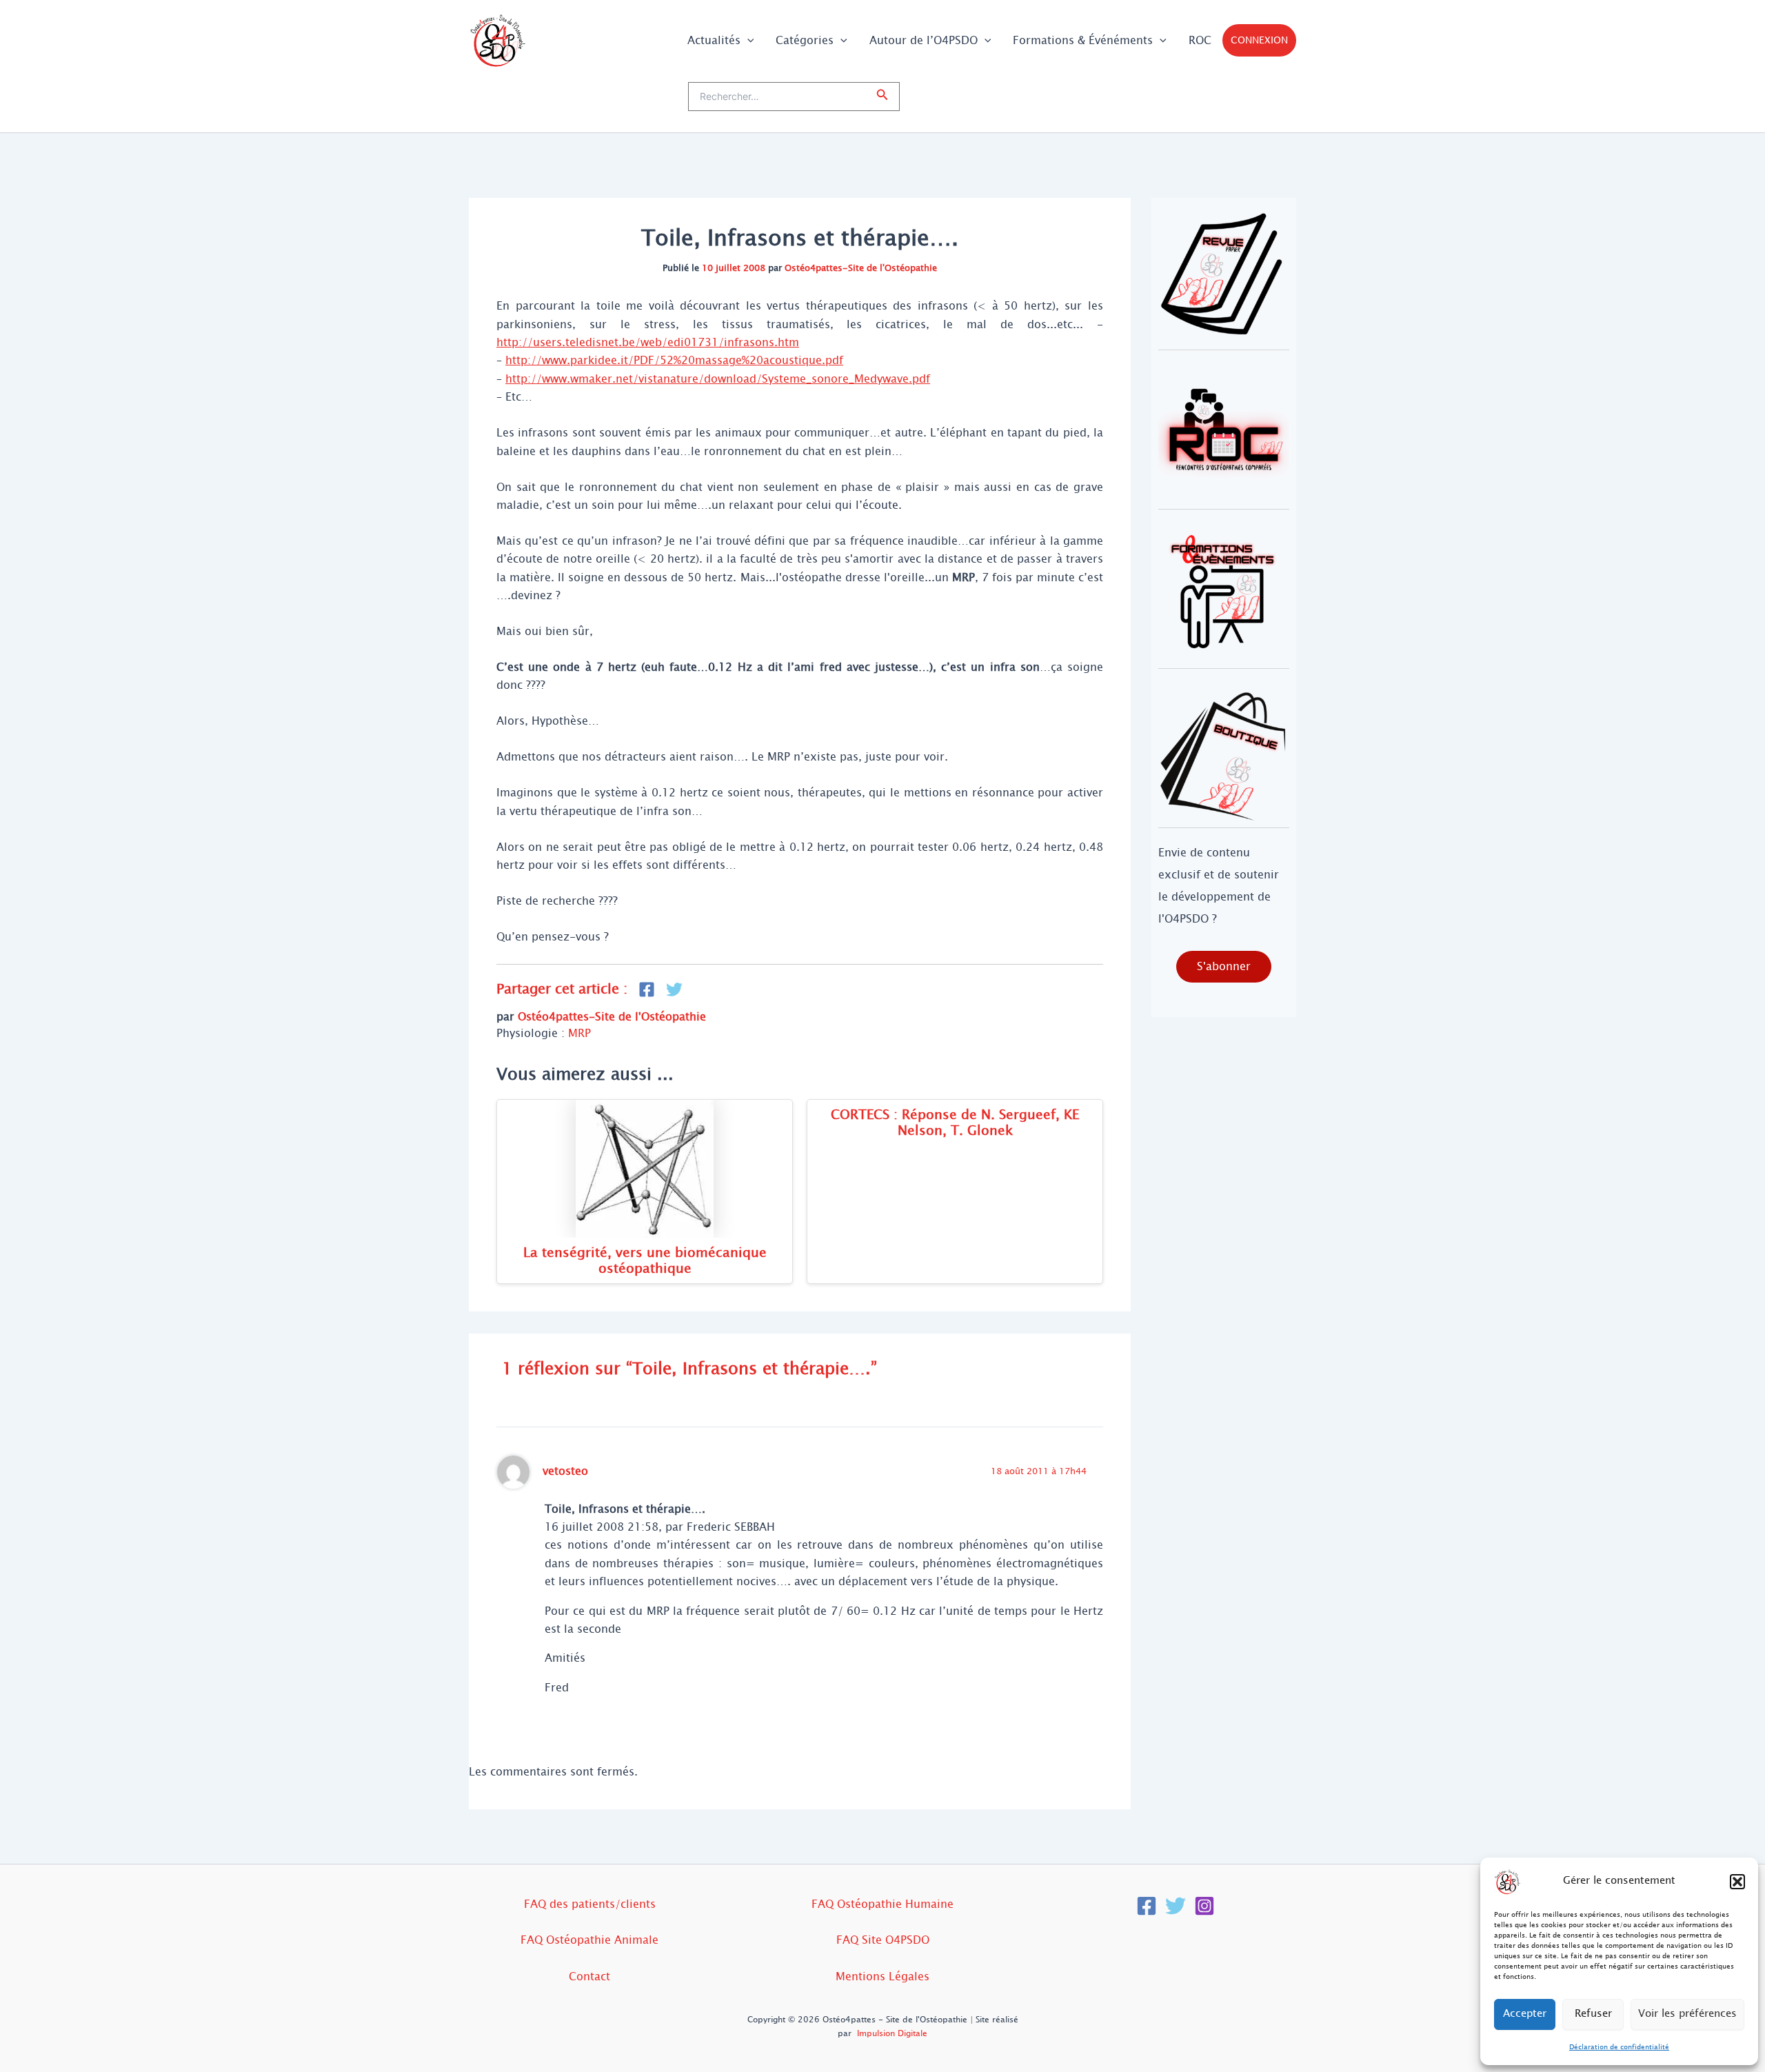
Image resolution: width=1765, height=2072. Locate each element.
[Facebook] (1147, 1906)
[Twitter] (1176, 1906)
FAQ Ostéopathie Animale (589, 1940)
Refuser (1593, 2014)
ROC (1200, 40)
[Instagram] (1204, 1906)
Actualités (714, 40)
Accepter (1525, 2014)
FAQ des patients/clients (590, 1904)
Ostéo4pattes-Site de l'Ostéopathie (861, 268)
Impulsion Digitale (892, 2033)
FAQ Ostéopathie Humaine (882, 1904)
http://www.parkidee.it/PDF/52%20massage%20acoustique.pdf (674, 360)
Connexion (1259, 40)
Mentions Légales (882, 1977)
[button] (1737, 1882)
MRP (579, 1033)
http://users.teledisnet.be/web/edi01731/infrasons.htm (648, 342)
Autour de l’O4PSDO (924, 40)
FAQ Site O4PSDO (883, 1940)
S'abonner (1224, 966)
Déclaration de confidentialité (1619, 2047)
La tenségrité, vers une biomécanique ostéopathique (645, 1260)
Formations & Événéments (1083, 40)
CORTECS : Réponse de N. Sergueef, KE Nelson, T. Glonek (955, 1123)
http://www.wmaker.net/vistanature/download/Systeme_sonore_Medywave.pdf (718, 379)
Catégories (805, 40)
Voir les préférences (1687, 2014)
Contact (589, 1977)
